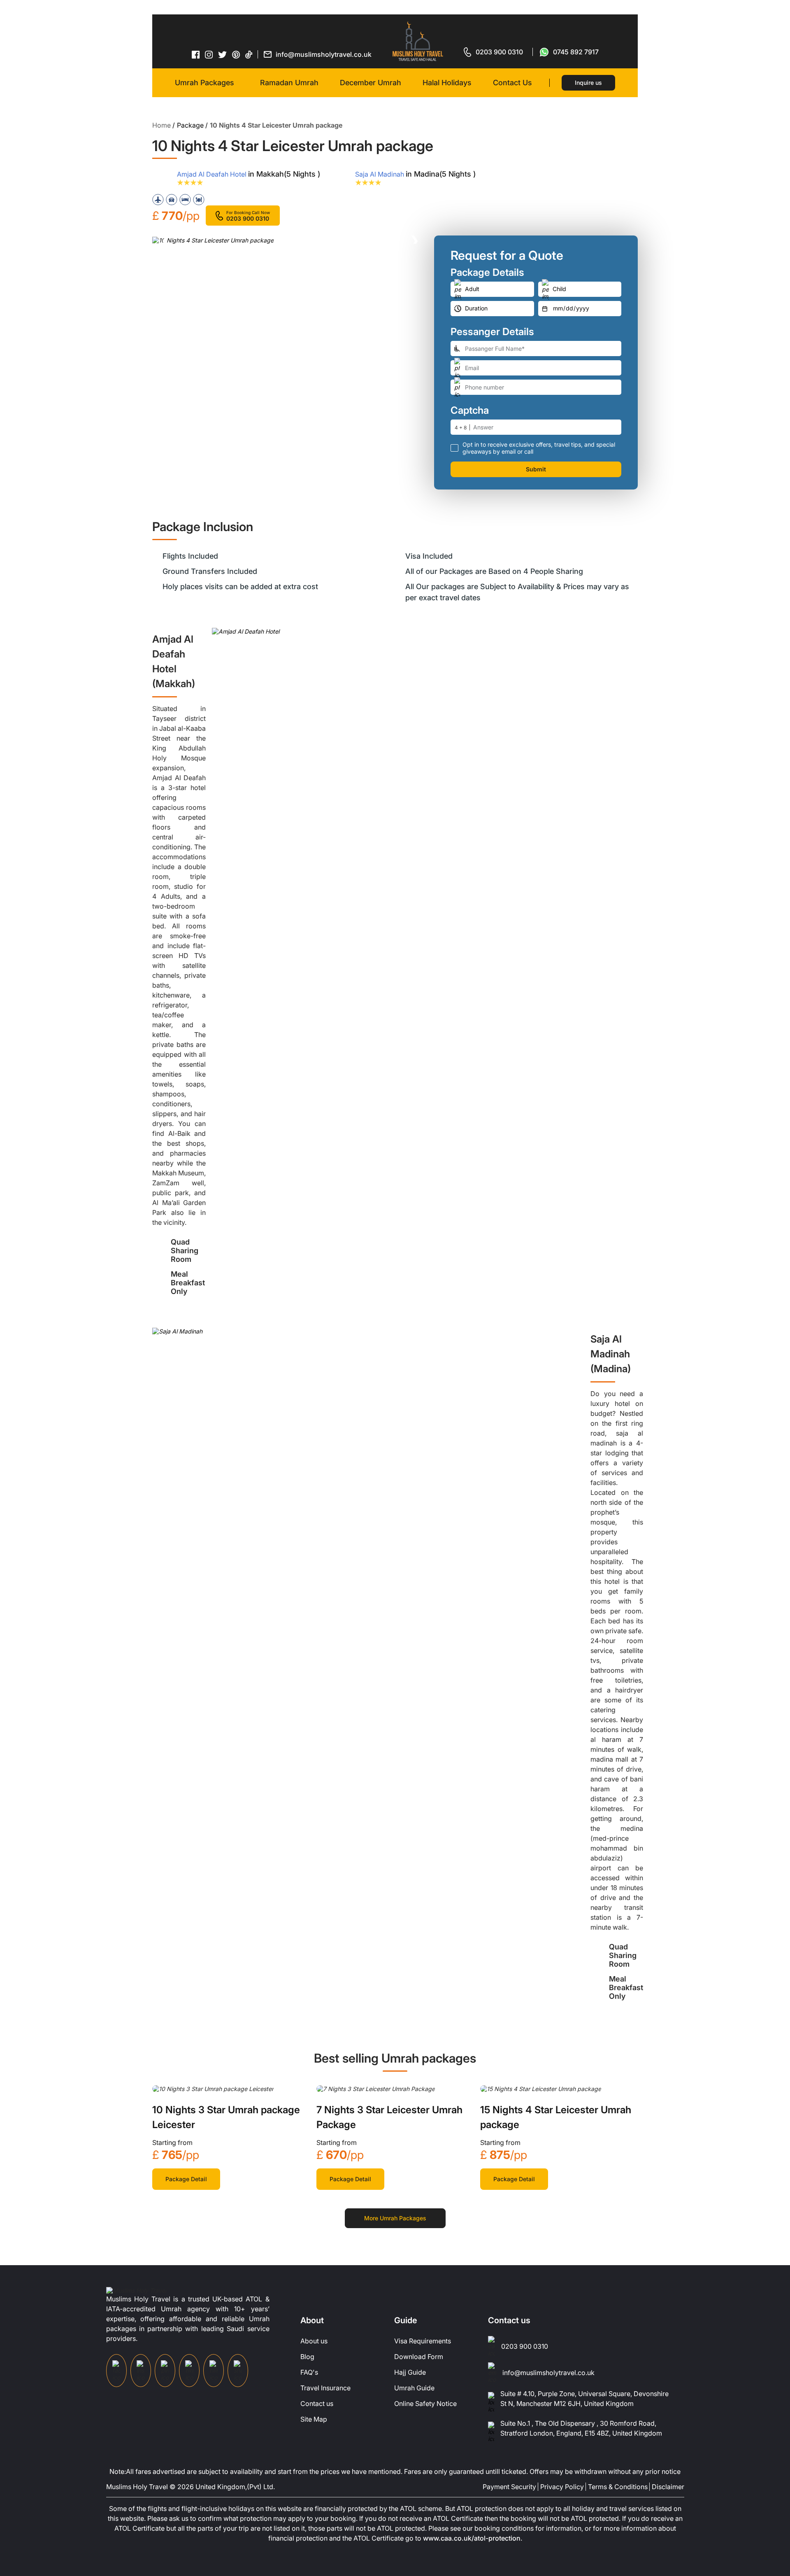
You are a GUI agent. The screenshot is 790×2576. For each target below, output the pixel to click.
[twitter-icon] (223, 55)
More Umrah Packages (395, 2218)
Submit (536, 469)
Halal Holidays (447, 83)
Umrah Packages (204, 83)
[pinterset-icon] (236, 54)
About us (314, 2341)
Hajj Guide (410, 2372)
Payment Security (509, 2487)
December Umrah (371, 83)
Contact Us (512, 83)
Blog (307, 2357)
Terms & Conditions (618, 2487)
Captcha (470, 410)
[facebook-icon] (196, 54)
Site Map (314, 2419)
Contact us (317, 2403)
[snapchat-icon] (238, 2371)
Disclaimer (668, 2487)
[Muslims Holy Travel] (418, 41)
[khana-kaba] (213, 2088)
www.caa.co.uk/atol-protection (472, 2538)
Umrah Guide (414, 2388)
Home (161, 125)
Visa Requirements (423, 2341)
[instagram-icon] (209, 54)
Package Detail (186, 2179)
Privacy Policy (562, 2487)
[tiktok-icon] (249, 54)
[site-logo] (136, 2290)
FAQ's (309, 2372)
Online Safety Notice (425, 2403)
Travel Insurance (325, 2388)
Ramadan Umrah (289, 83)
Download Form (419, 2357)
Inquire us (588, 83)
